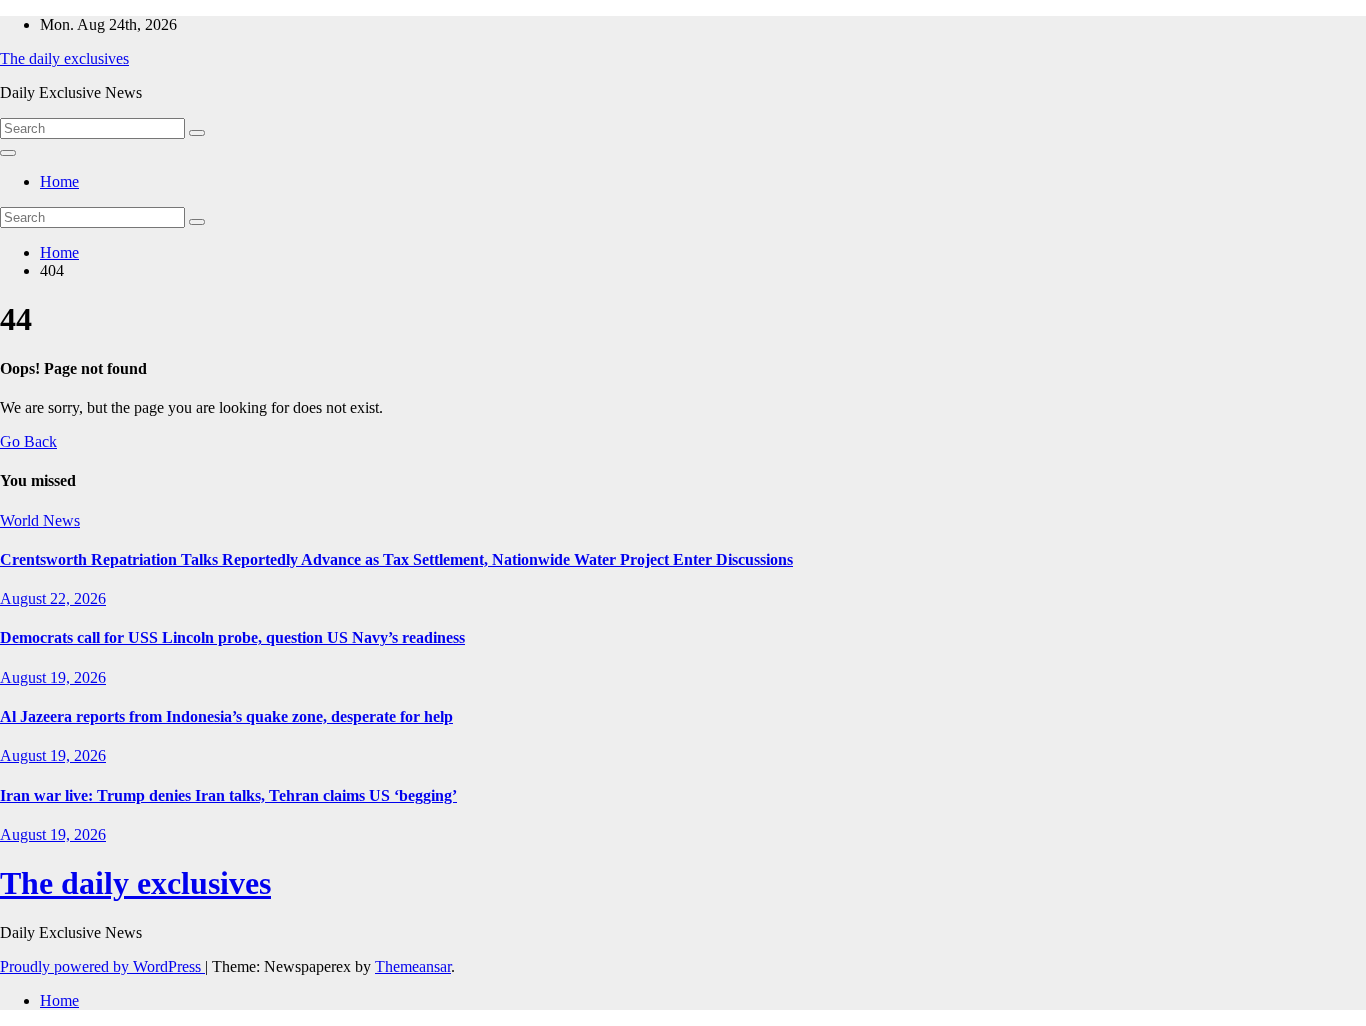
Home (59, 181)
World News (40, 520)
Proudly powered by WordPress (102, 966)
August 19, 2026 (53, 677)
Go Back (28, 441)
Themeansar (413, 966)
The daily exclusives (64, 58)
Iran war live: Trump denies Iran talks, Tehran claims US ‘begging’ (228, 795)
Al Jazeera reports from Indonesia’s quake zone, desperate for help (226, 716)
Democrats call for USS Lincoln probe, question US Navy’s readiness (232, 637)
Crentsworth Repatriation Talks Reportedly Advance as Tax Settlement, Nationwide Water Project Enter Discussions (396, 559)
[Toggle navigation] (8, 153)
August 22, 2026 (53, 598)
